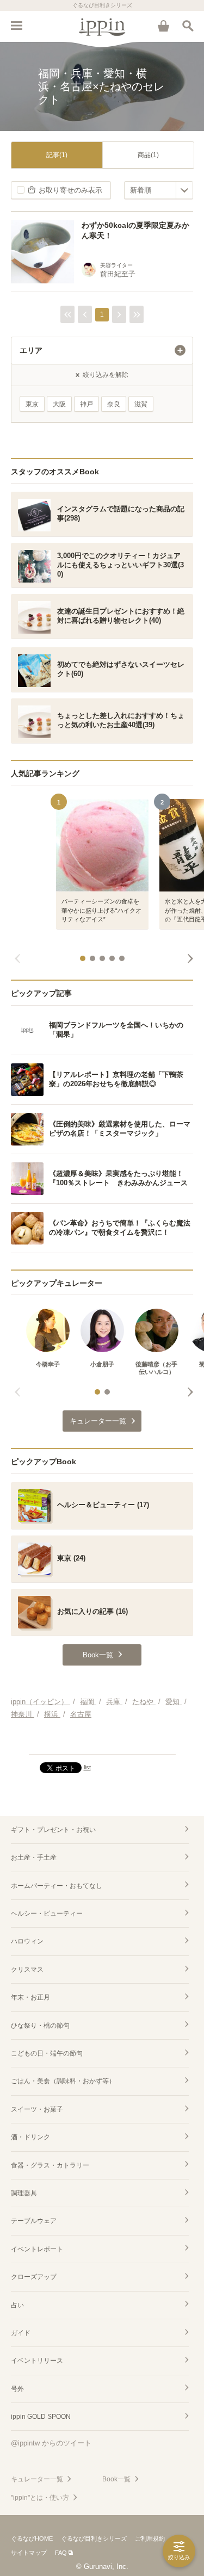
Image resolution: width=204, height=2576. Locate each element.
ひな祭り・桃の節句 (40, 2026)
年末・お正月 (30, 1997)
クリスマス (27, 1970)
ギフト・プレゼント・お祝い (53, 1830)
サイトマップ (29, 2553)
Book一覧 (116, 2479)
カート (163, 26)
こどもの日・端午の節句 (47, 2053)
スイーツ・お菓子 (37, 2109)
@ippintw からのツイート (51, 2443)
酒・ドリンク (30, 2137)
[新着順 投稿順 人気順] (159, 190)
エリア (31, 350)
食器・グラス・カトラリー (50, 2165)
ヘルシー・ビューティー (47, 1914)
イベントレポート (37, 2249)
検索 (188, 26)
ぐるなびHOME (32, 2538)
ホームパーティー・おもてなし (57, 1886)
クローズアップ (34, 2277)
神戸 (86, 404)
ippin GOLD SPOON (41, 2417)
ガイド (21, 2333)
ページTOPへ (102, 1742)
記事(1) (57, 155)
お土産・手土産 (34, 1857)
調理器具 (24, 2193)
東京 (32, 404)
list (87, 1767)
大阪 (59, 404)
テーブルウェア (34, 2221)
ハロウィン (27, 1941)
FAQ (61, 2553)
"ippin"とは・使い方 (40, 2498)
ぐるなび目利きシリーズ (94, 2538)
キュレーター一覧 (37, 2479)
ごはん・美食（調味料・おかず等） (63, 2081)
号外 (17, 2389)
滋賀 (141, 404)
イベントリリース (37, 2361)
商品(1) (148, 155)
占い (17, 2305)
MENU (16, 26)
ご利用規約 (150, 2538)
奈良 (114, 404)
